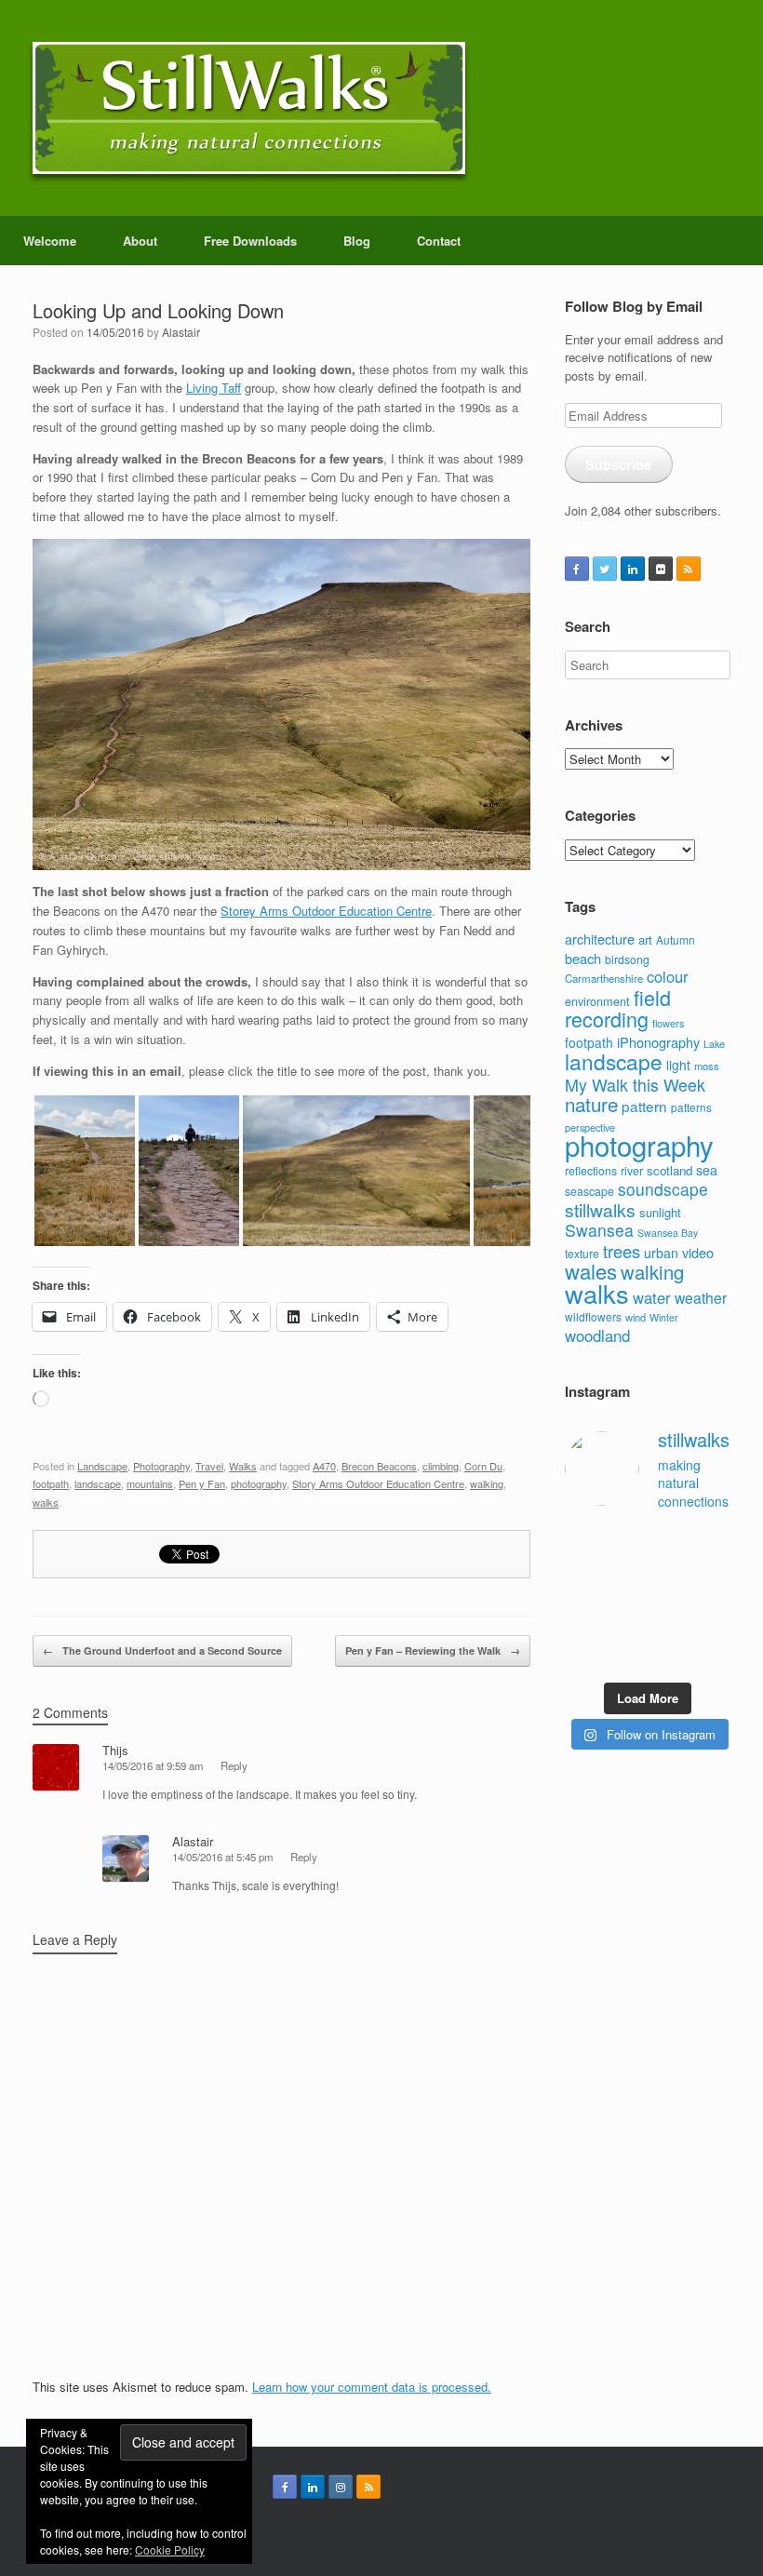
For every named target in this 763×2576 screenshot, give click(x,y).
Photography (161, 1466)
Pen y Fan (202, 1483)
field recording (618, 1008)
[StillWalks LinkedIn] (633, 569)
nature (591, 1104)
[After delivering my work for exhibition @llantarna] (713, 1657)
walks (46, 1502)
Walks (243, 1466)
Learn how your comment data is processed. (372, 2387)
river (632, 1171)
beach (583, 958)
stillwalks (600, 1210)
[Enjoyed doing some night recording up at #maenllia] (582, 1629)
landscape (98, 1483)
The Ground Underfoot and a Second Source (162, 1650)
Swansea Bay (668, 1233)
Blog (357, 241)
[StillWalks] (249, 108)
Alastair (181, 332)
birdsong (627, 959)
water (652, 1297)
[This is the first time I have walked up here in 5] (582, 1543)
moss (707, 1066)
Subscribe (618, 464)
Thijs (115, 1750)
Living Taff (214, 388)
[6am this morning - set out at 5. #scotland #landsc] (669, 1629)
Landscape (102, 1466)
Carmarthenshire (604, 978)
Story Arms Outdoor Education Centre (378, 1483)
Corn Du (483, 1466)
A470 (324, 1466)
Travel (209, 1466)
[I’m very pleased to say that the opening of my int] (713, 1571)
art (645, 939)
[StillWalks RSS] (689, 569)
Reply (234, 1765)
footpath (51, 1483)
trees (622, 1251)
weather (701, 1297)
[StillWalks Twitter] (605, 569)
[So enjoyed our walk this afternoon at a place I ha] (626, 1571)
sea (707, 1170)
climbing (441, 1466)
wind (636, 1317)
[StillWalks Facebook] (577, 569)
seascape (589, 1191)
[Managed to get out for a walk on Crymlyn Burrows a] (626, 1657)
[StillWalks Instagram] (341, 2487)
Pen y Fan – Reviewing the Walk (433, 1650)
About (140, 241)
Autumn (676, 939)
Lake (714, 1044)
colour (668, 976)
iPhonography (658, 1042)
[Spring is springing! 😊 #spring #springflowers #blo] (582, 1657)
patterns (691, 1107)
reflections (591, 1170)
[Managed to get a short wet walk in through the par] (626, 1600)
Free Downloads (250, 241)
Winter (664, 1317)
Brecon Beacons (379, 1466)
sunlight (660, 1212)
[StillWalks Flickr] (661, 569)
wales (591, 1271)
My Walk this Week (635, 1085)
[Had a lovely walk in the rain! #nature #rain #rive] (626, 1543)
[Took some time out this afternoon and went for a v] (669, 1571)
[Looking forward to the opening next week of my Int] (582, 1600)
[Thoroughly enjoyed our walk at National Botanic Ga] (713, 1543)
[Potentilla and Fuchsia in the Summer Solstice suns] (669, 1657)
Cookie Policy (170, 2549)
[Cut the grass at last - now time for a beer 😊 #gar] (713, 1629)
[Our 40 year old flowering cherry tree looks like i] (669, 1543)
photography (259, 1483)
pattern (644, 1106)
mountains (150, 1483)
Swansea (599, 1230)
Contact (439, 241)
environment (597, 1001)
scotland (669, 1170)
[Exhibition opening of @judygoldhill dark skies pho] (669, 1600)
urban (661, 1253)
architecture (600, 939)
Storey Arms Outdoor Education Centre (326, 911)
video (698, 1252)
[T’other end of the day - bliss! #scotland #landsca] (626, 1629)
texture (582, 1253)
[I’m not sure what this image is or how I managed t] (713, 1600)
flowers (668, 1023)
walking (487, 1483)
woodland (597, 1335)
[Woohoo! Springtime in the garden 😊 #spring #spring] (582, 1571)
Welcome (50, 241)
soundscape (663, 1189)
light (678, 1065)
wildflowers (593, 1316)
